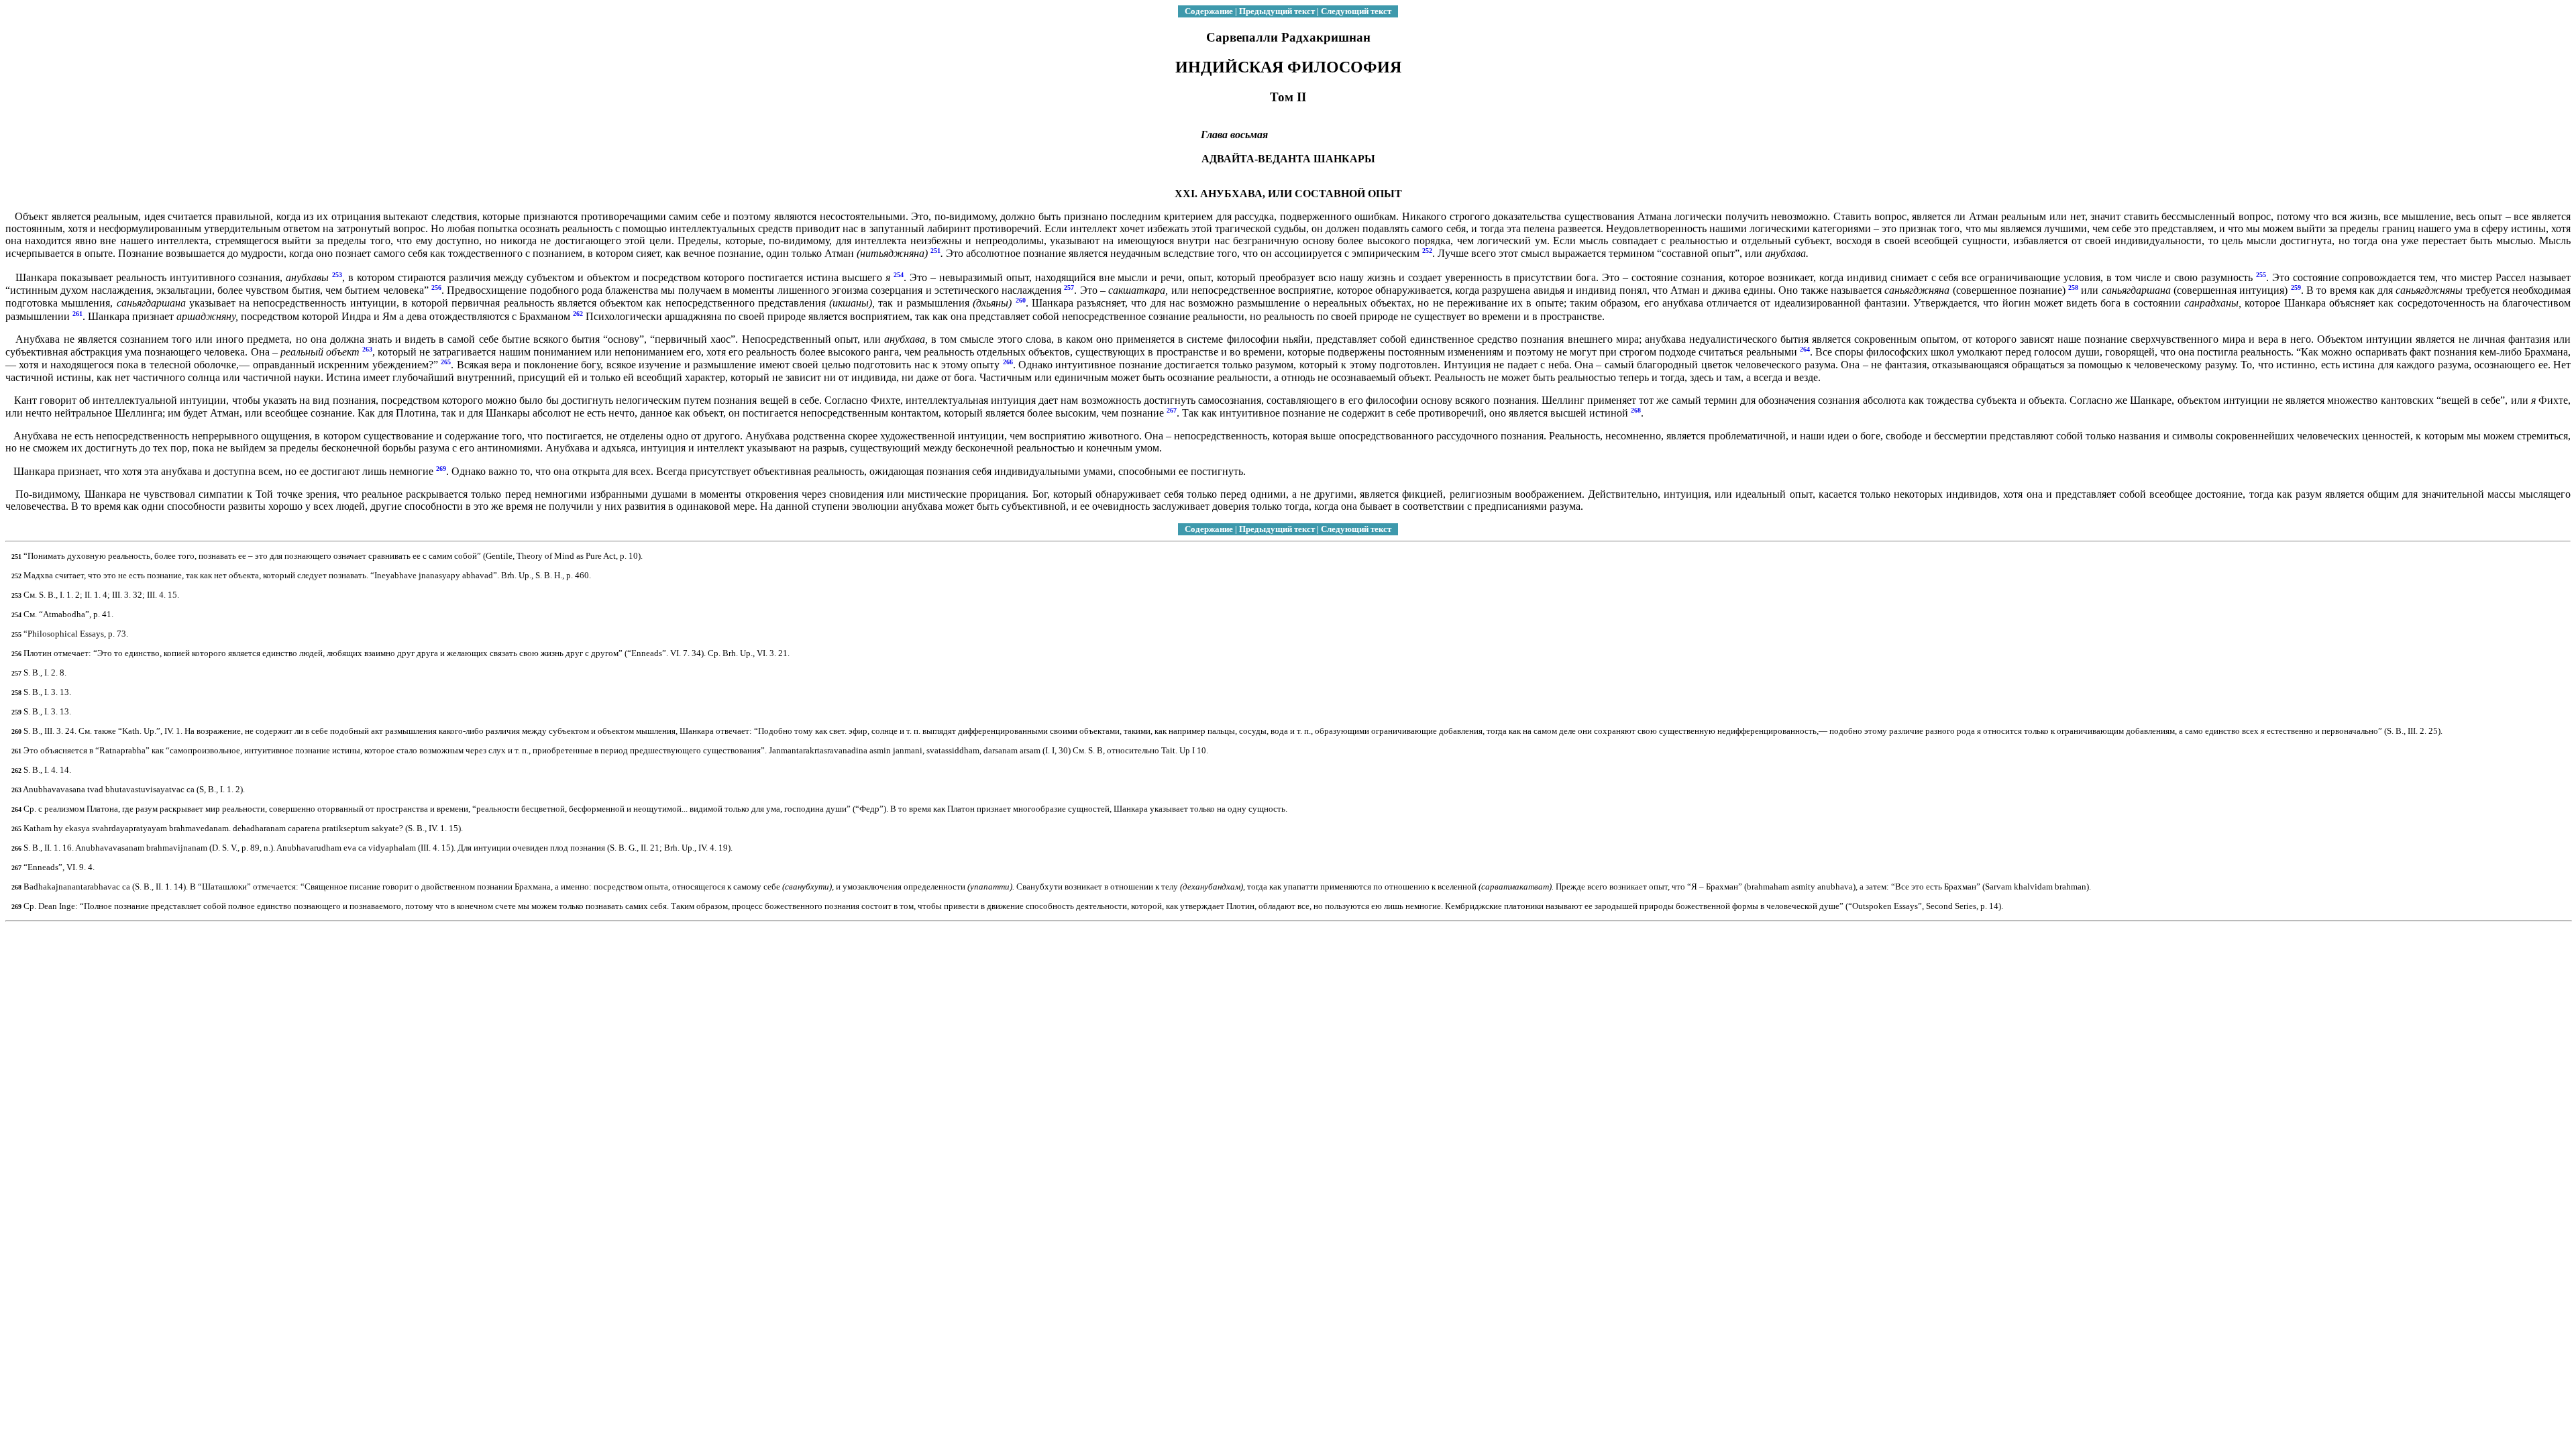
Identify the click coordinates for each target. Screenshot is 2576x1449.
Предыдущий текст (1277, 11)
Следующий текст (1356, 11)
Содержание (1209, 11)
